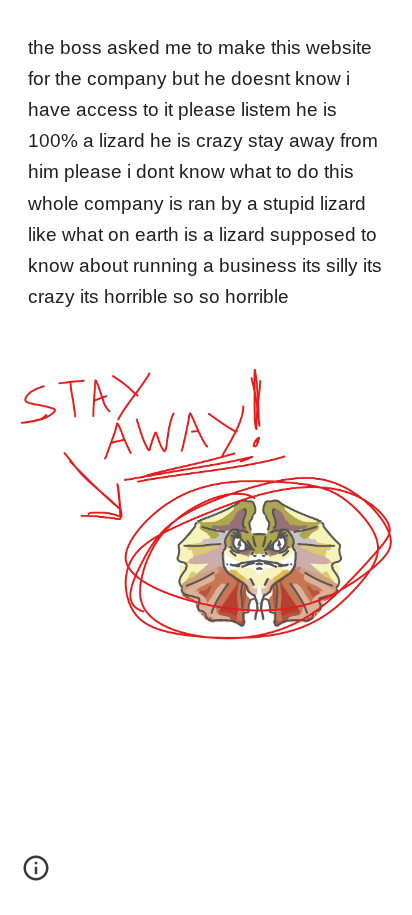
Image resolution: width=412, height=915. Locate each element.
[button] (36, 875)
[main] (206, 172)
